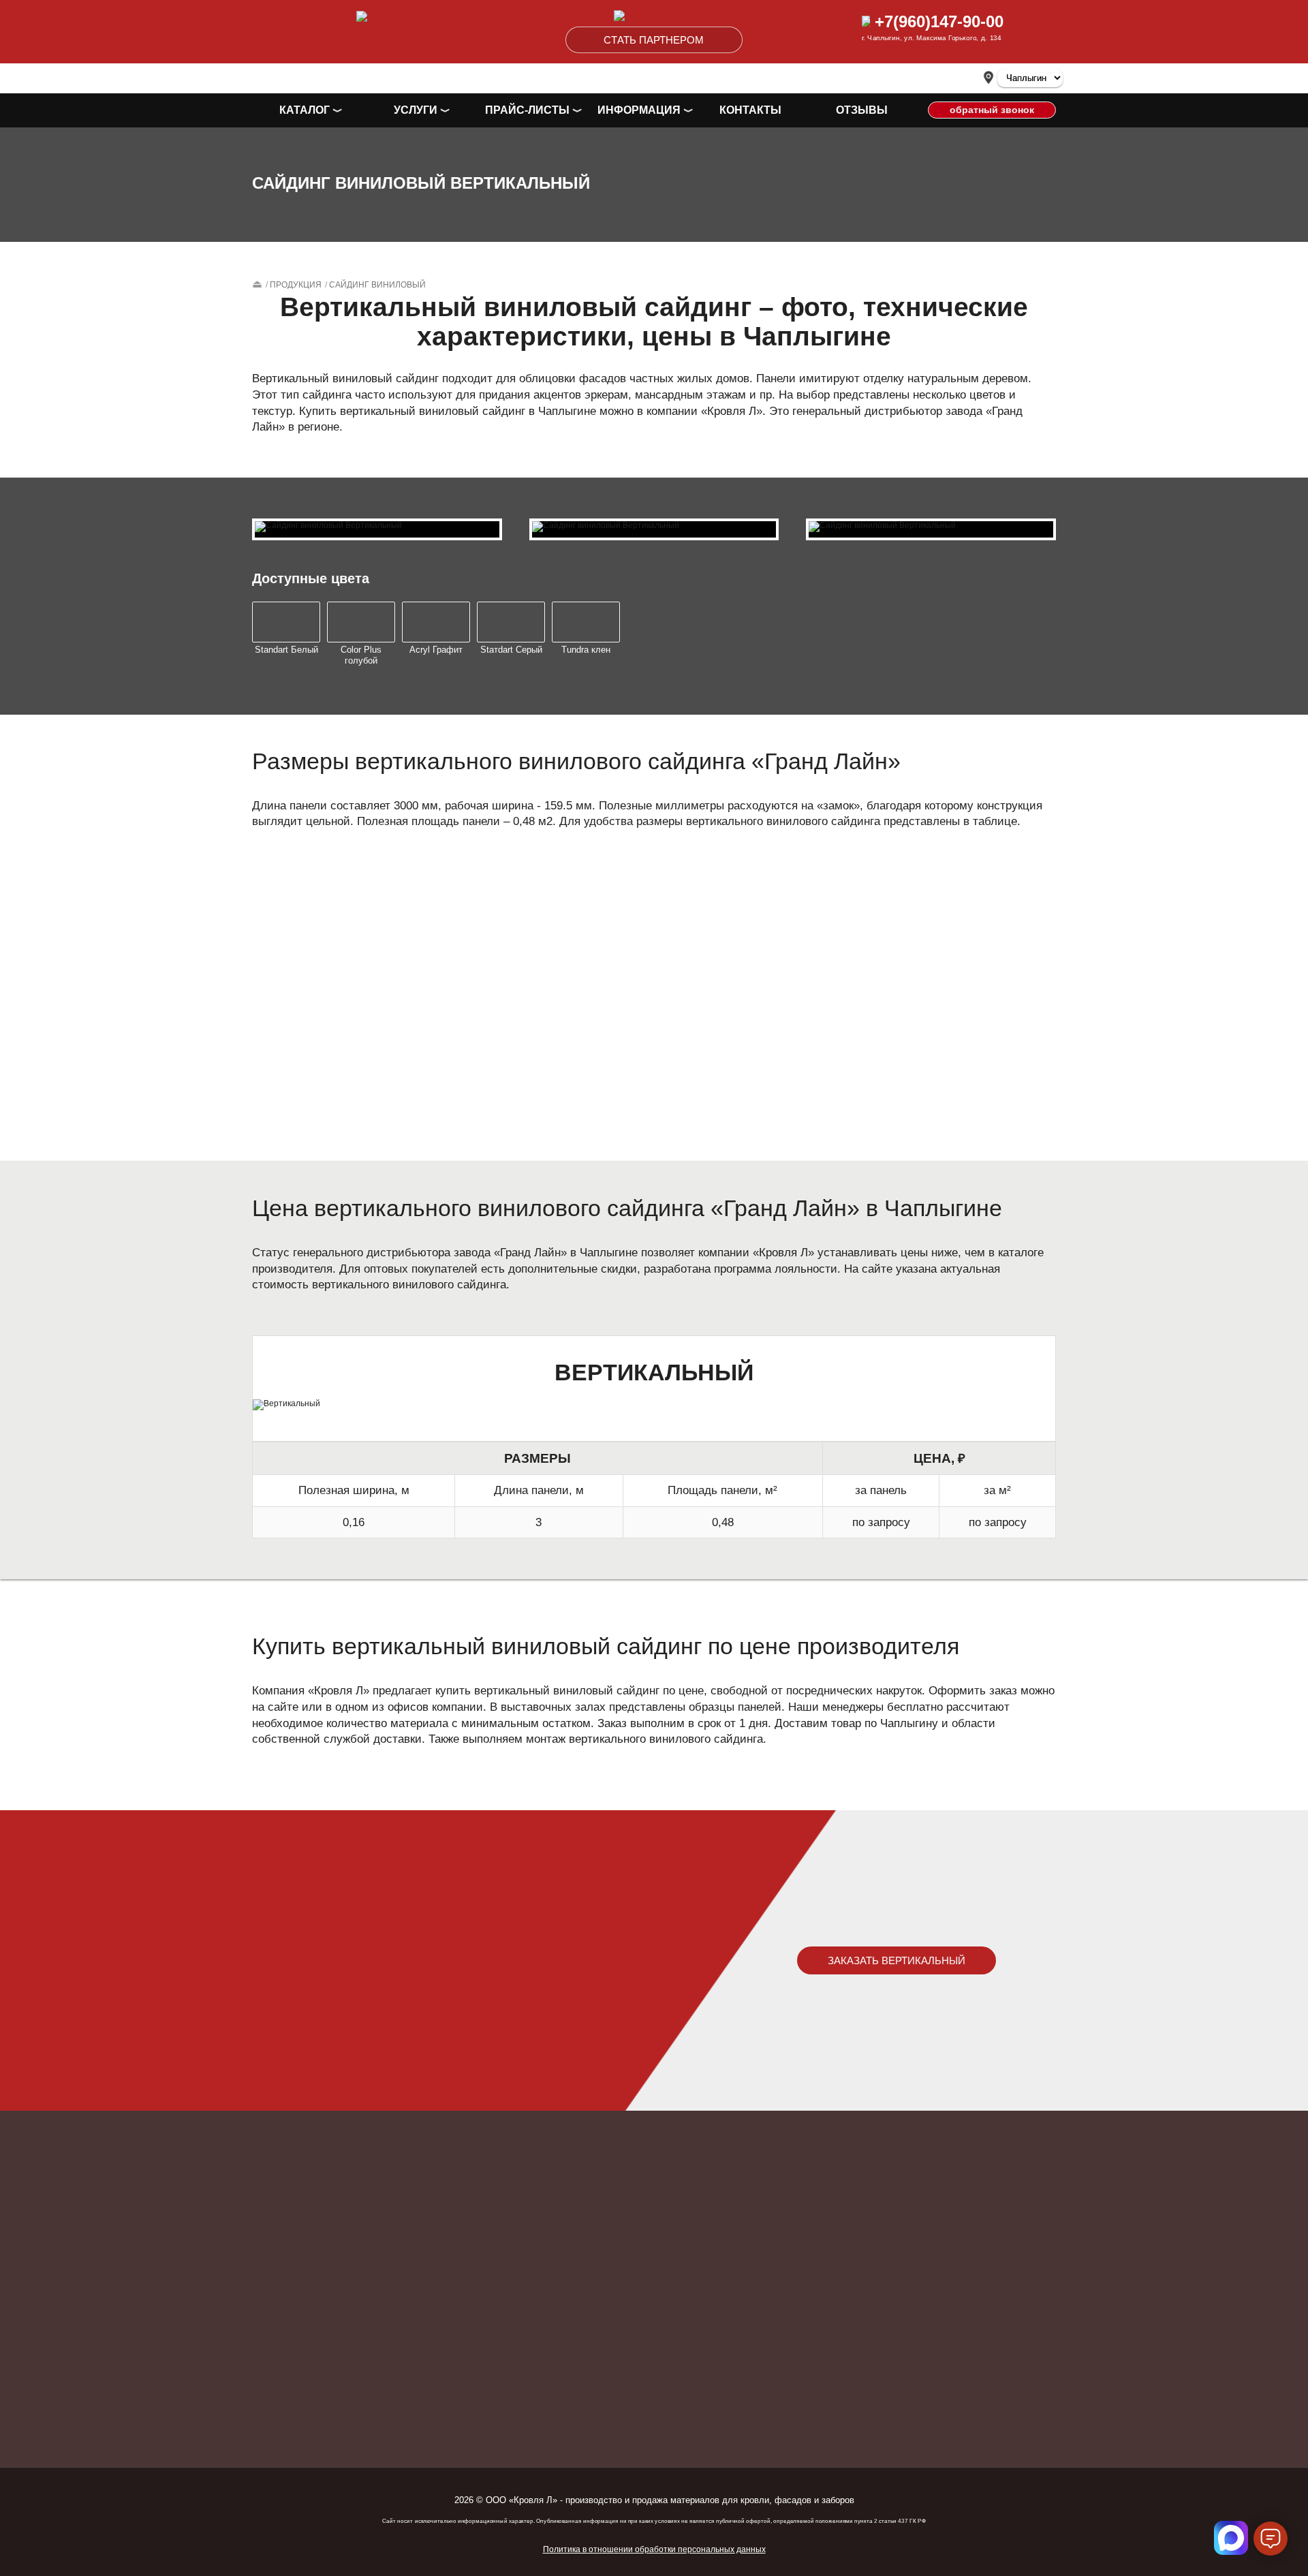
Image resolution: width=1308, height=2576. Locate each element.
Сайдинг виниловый (377, 285)
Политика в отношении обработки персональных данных (654, 2549)
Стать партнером (654, 40)
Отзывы (862, 110)
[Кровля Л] (654, 18)
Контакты (750, 110)
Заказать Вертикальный (897, 1960)
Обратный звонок (992, 110)
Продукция (296, 285)
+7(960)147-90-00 (937, 21)
